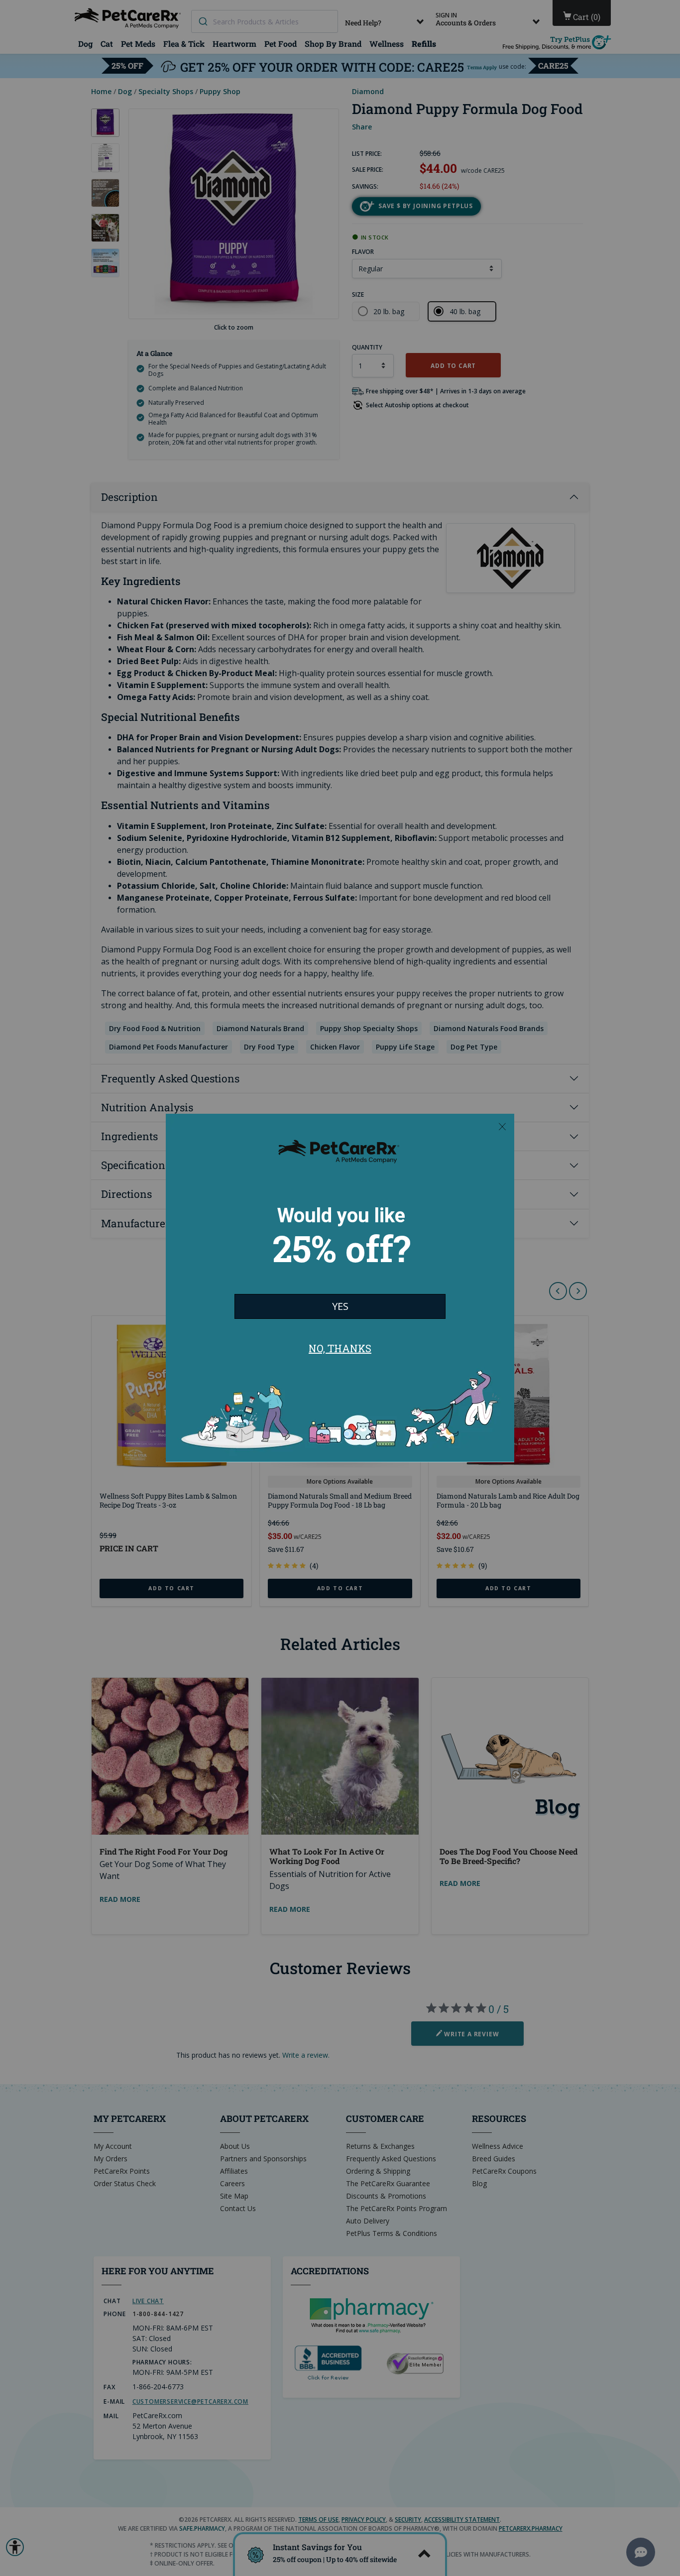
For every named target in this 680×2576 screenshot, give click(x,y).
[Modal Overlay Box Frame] (340, 1288)
